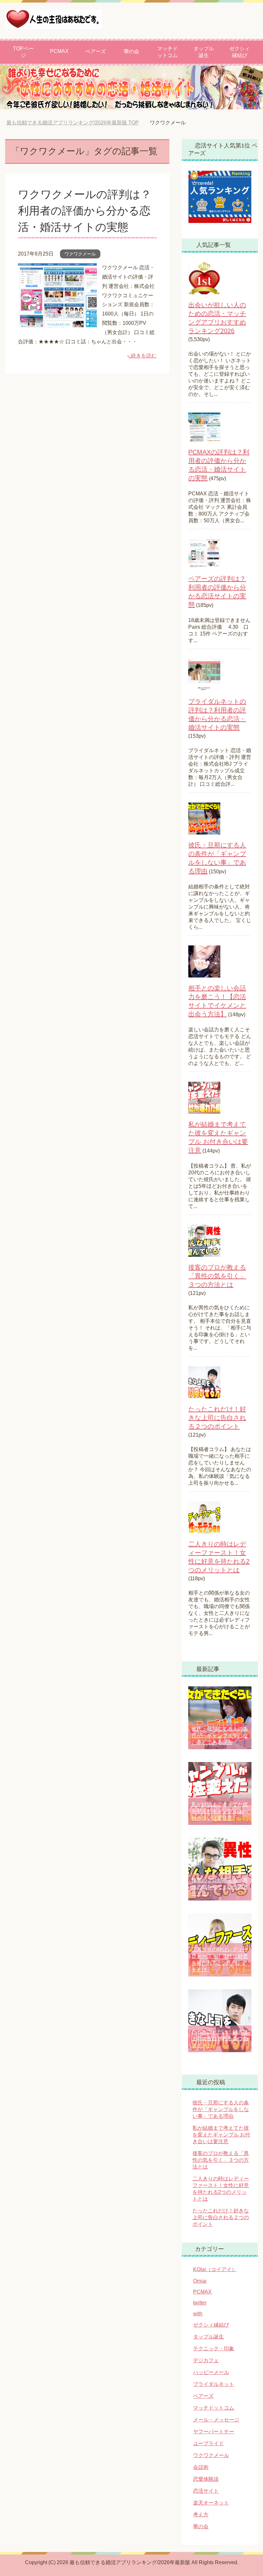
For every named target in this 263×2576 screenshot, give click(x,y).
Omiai (200, 2281)
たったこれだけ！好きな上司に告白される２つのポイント (217, 1418)
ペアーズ (96, 51)
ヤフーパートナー (214, 2432)
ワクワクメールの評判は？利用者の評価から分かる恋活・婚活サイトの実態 (85, 211)
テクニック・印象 (214, 2349)
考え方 (201, 2515)
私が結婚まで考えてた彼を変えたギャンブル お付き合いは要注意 (220, 1811)
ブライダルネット (214, 2384)
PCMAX (59, 51)
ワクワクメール (80, 254)
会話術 (201, 2467)
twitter (200, 2303)
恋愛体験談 (206, 2479)
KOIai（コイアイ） (215, 2269)
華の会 (131, 51)
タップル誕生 (204, 52)
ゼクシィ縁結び (240, 52)
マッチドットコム (167, 52)
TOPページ (23, 52)
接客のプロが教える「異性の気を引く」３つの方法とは (217, 1276)
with (198, 2314)
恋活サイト (206, 2491)
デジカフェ (206, 2360)
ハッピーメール (211, 2372)
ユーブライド (208, 2443)
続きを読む (144, 356)
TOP (77, 123)
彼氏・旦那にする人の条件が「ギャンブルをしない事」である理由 (220, 1736)
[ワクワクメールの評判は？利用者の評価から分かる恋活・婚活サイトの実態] (57, 322)
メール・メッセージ (216, 2420)
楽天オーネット (211, 2503)
